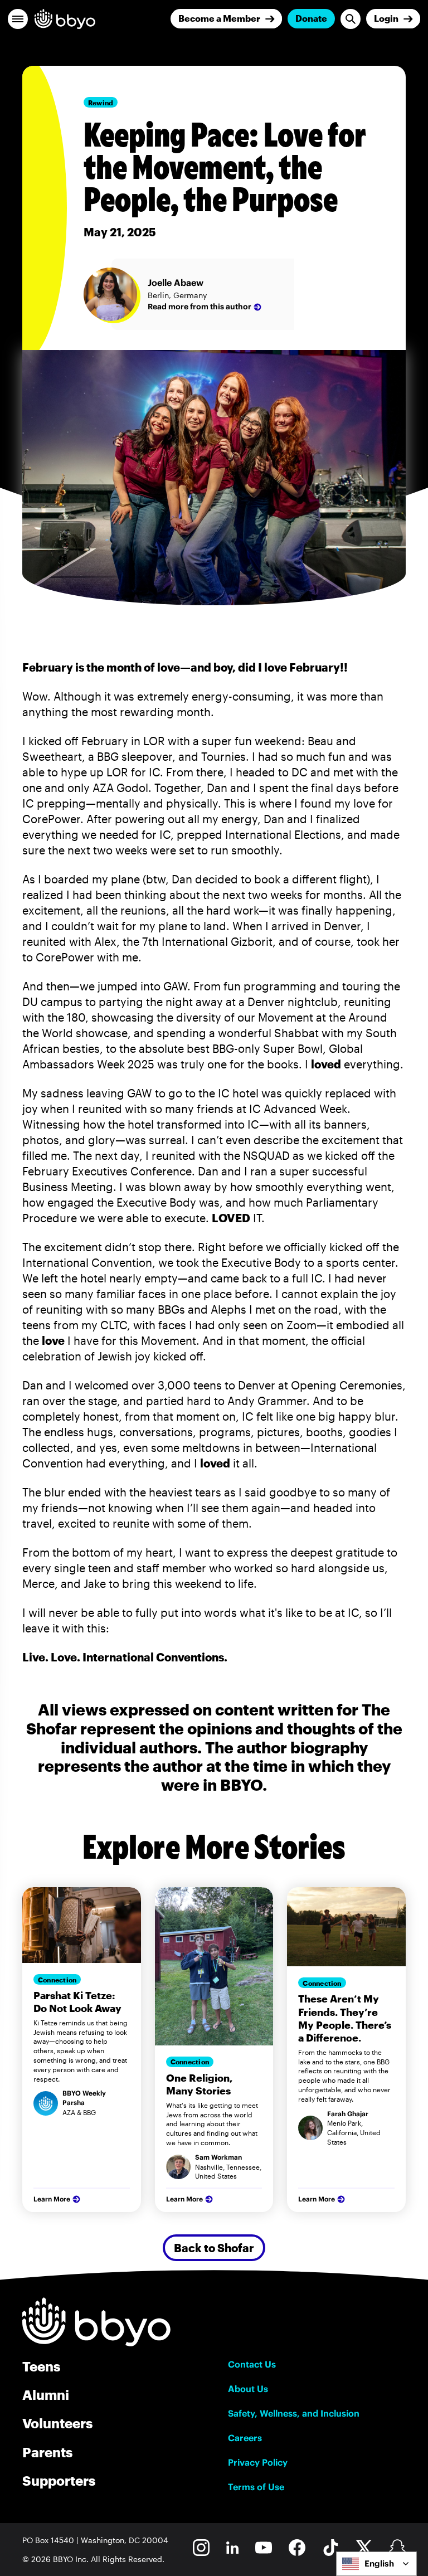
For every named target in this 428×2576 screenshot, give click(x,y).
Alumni (46, 2395)
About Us (248, 2389)
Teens (41, 2366)
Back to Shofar (214, 2248)
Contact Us (252, 2364)
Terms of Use (256, 2487)
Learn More (52, 2199)
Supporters (59, 2480)
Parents (47, 2452)
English (379, 2563)
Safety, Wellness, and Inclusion (294, 2413)
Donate (311, 18)
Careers (245, 2438)
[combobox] (376, 2564)
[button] (18, 19)
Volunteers (57, 2423)
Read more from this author (200, 307)
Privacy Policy (258, 2462)
